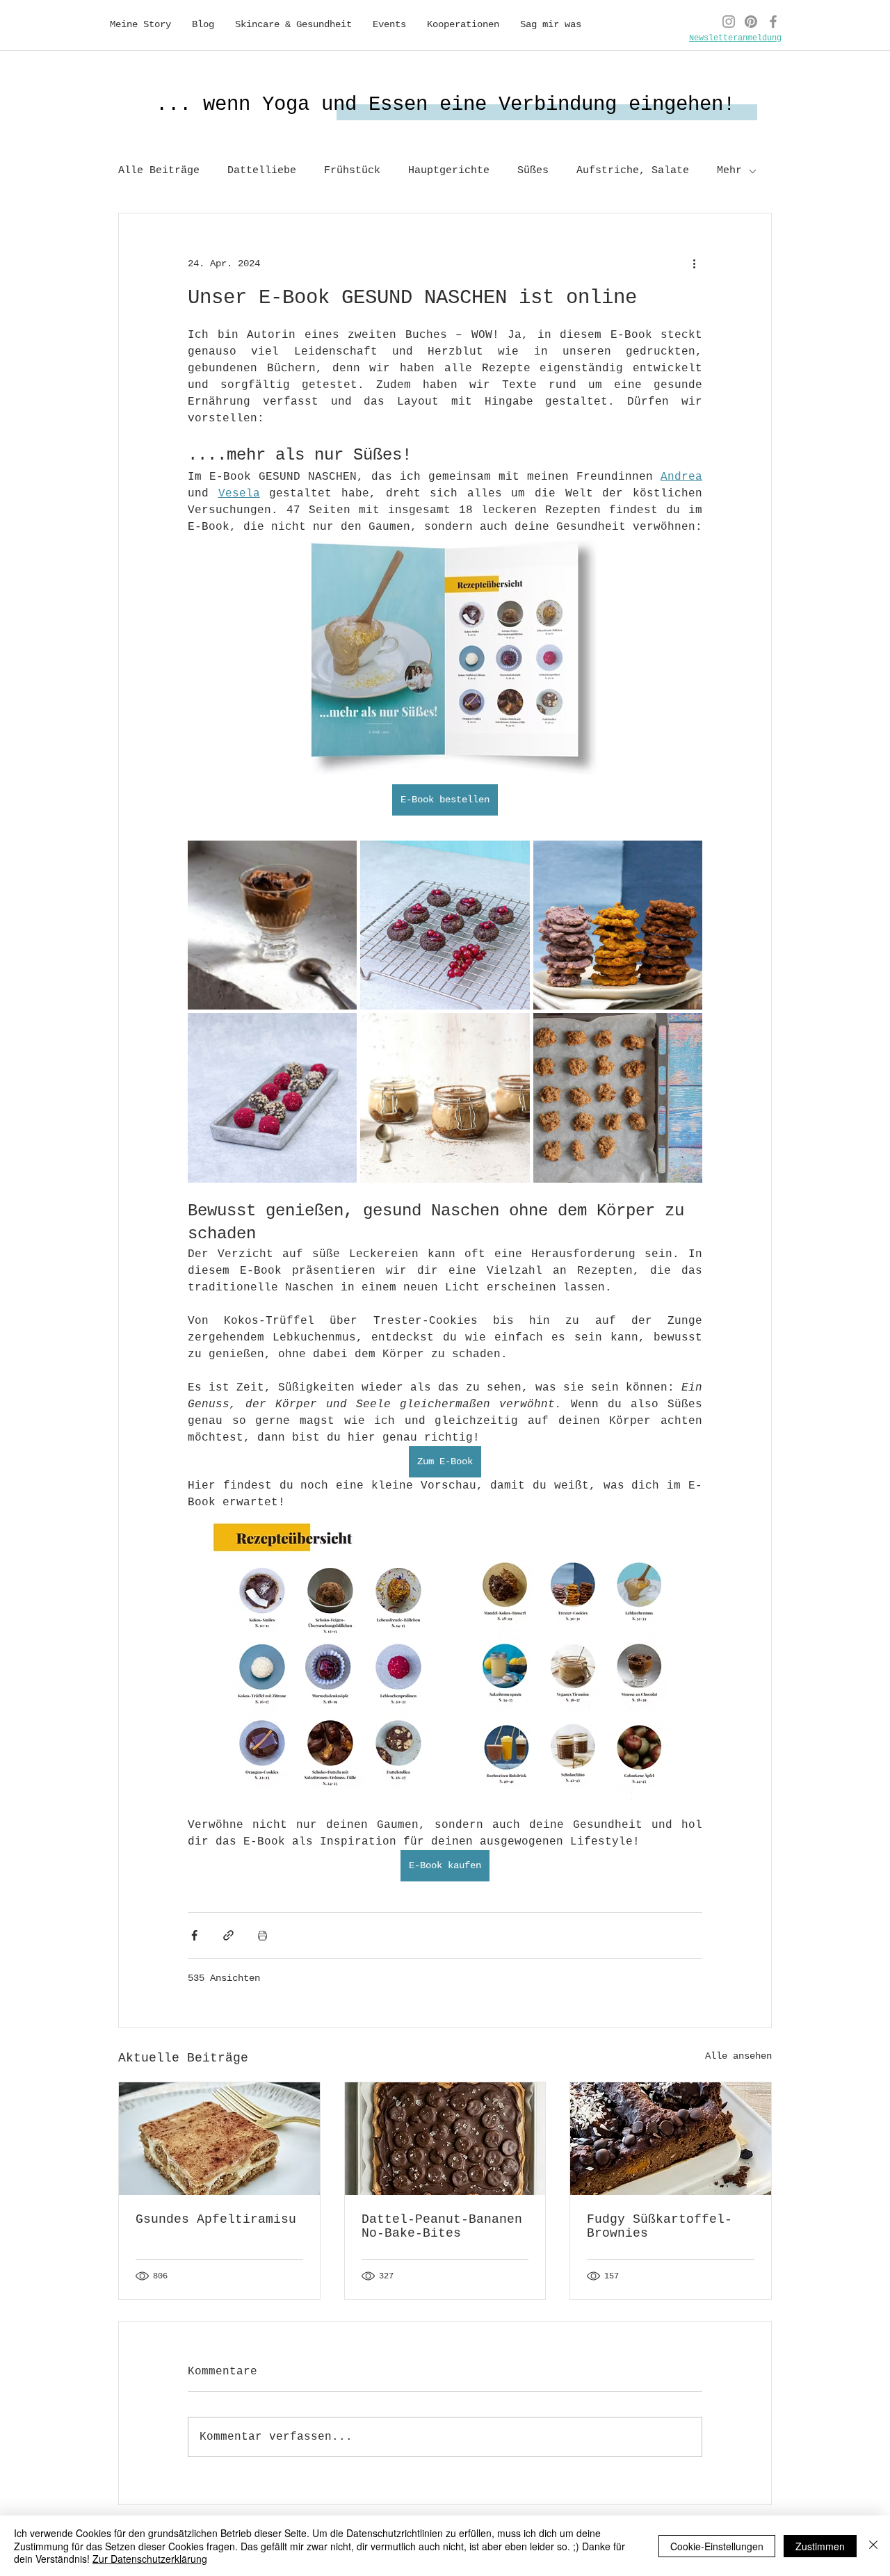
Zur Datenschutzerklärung (150, 2559)
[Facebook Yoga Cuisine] (773, 22)
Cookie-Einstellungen (717, 2546)
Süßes (533, 171)
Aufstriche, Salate (633, 171)
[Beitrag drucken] (262, 1935)
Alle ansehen (738, 2056)
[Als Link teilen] (228, 1935)
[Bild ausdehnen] (272, 925)
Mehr (729, 171)
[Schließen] (873, 2546)
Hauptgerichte (449, 171)
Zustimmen (820, 2546)
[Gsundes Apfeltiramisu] (219, 2139)
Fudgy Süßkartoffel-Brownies (660, 2226)
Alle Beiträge (159, 171)
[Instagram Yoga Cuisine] (729, 22)
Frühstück (352, 171)
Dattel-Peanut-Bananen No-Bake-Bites (442, 2226)
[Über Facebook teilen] (194, 1935)
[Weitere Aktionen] (694, 264)
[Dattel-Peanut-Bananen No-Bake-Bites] (445, 2139)
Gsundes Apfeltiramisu (216, 2219)
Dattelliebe (262, 171)
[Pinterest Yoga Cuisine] (751, 22)
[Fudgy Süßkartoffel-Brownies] (671, 2139)
